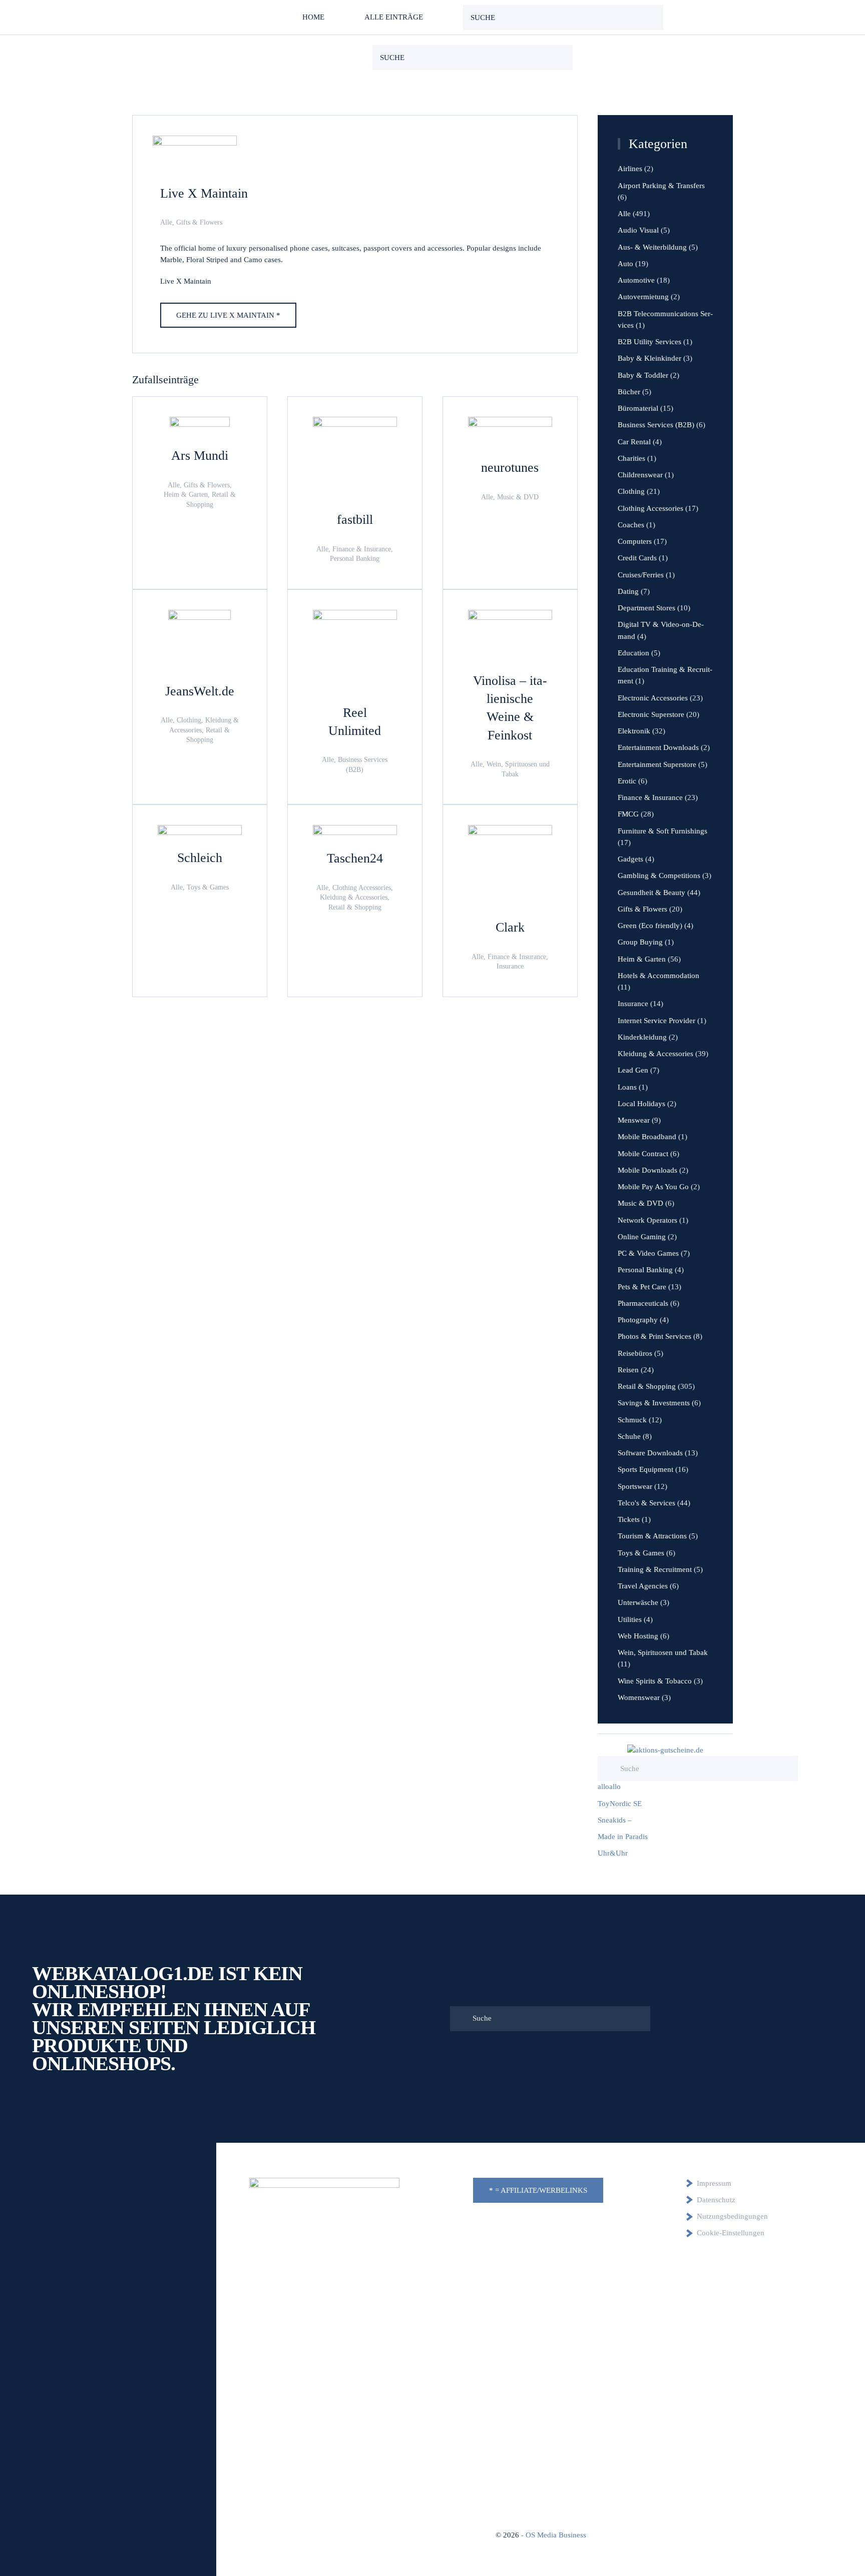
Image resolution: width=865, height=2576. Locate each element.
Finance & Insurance (650, 797)
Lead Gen (633, 1070)
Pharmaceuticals (643, 1303)
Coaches (631, 525)
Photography (638, 1320)
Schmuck (632, 1420)
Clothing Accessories (651, 508)
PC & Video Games (648, 1253)
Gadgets (630, 859)
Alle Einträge (394, 17)
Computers (635, 541)
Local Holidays (641, 1104)
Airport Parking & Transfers (661, 186)
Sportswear (635, 1486)
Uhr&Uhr (613, 1853)
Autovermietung (643, 297)
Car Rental (634, 442)
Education (633, 653)
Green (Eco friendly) (650, 926)
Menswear (634, 1120)
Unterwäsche (638, 1602)
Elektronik (634, 731)
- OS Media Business (554, 2535)
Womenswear (639, 1697)
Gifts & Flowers (199, 222)
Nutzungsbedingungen (732, 2216)
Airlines (630, 169)
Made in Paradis (623, 1837)
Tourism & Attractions (652, 1536)
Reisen (628, 1370)
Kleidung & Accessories (656, 1054)
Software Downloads (650, 1453)
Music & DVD (640, 1203)
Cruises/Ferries (641, 575)
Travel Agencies (643, 1586)
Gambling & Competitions (659, 876)
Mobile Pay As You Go (653, 1187)
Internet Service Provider (657, 1021)
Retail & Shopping (647, 1386)
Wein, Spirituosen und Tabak (663, 1652)
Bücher (629, 392)
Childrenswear (640, 475)
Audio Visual (638, 230)
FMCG (628, 814)
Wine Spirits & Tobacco (655, 1681)
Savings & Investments (654, 1403)
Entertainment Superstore (657, 764)
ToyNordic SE (620, 1804)
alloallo (609, 1787)
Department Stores (646, 608)
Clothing (631, 491)
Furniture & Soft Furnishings (663, 831)
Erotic (627, 781)
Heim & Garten (642, 959)
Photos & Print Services (655, 1336)
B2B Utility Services (650, 342)
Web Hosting (638, 1636)
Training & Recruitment (655, 1569)
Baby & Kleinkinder (650, 358)
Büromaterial (638, 408)
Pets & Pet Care (642, 1287)
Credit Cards (637, 558)
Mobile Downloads (647, 1170)
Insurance (633, 1004)
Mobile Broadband (647, 1137)
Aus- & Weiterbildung (652, 247)
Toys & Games (641, 1553)
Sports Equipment (645, 1469)
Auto (625, 264)
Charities (631, 458)
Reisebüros (635, 1353)
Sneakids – (615, 1820)
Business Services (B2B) (656, 425)
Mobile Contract (643, 1154)
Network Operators (647, 1220)
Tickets (629, 1519)
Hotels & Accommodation (659, 976)
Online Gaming (642, 1237)
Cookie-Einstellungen (731, 2233)
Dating (628, 591)
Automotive (636, 280)
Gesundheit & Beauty (652, 893)
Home (313, 17)
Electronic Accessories (653, 698)
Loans (627, 1087)
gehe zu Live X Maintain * (228, 315)
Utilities (630, 1619)
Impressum (714, 2183)
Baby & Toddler (643, 375)
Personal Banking (645, 1270)
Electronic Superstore (651, 714)
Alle (166, 222)
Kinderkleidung (642, 1037)
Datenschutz (716, 2200)
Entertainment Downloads (658, 747)
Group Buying (640, 942)
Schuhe (629, 1436)
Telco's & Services (646, 1503)
